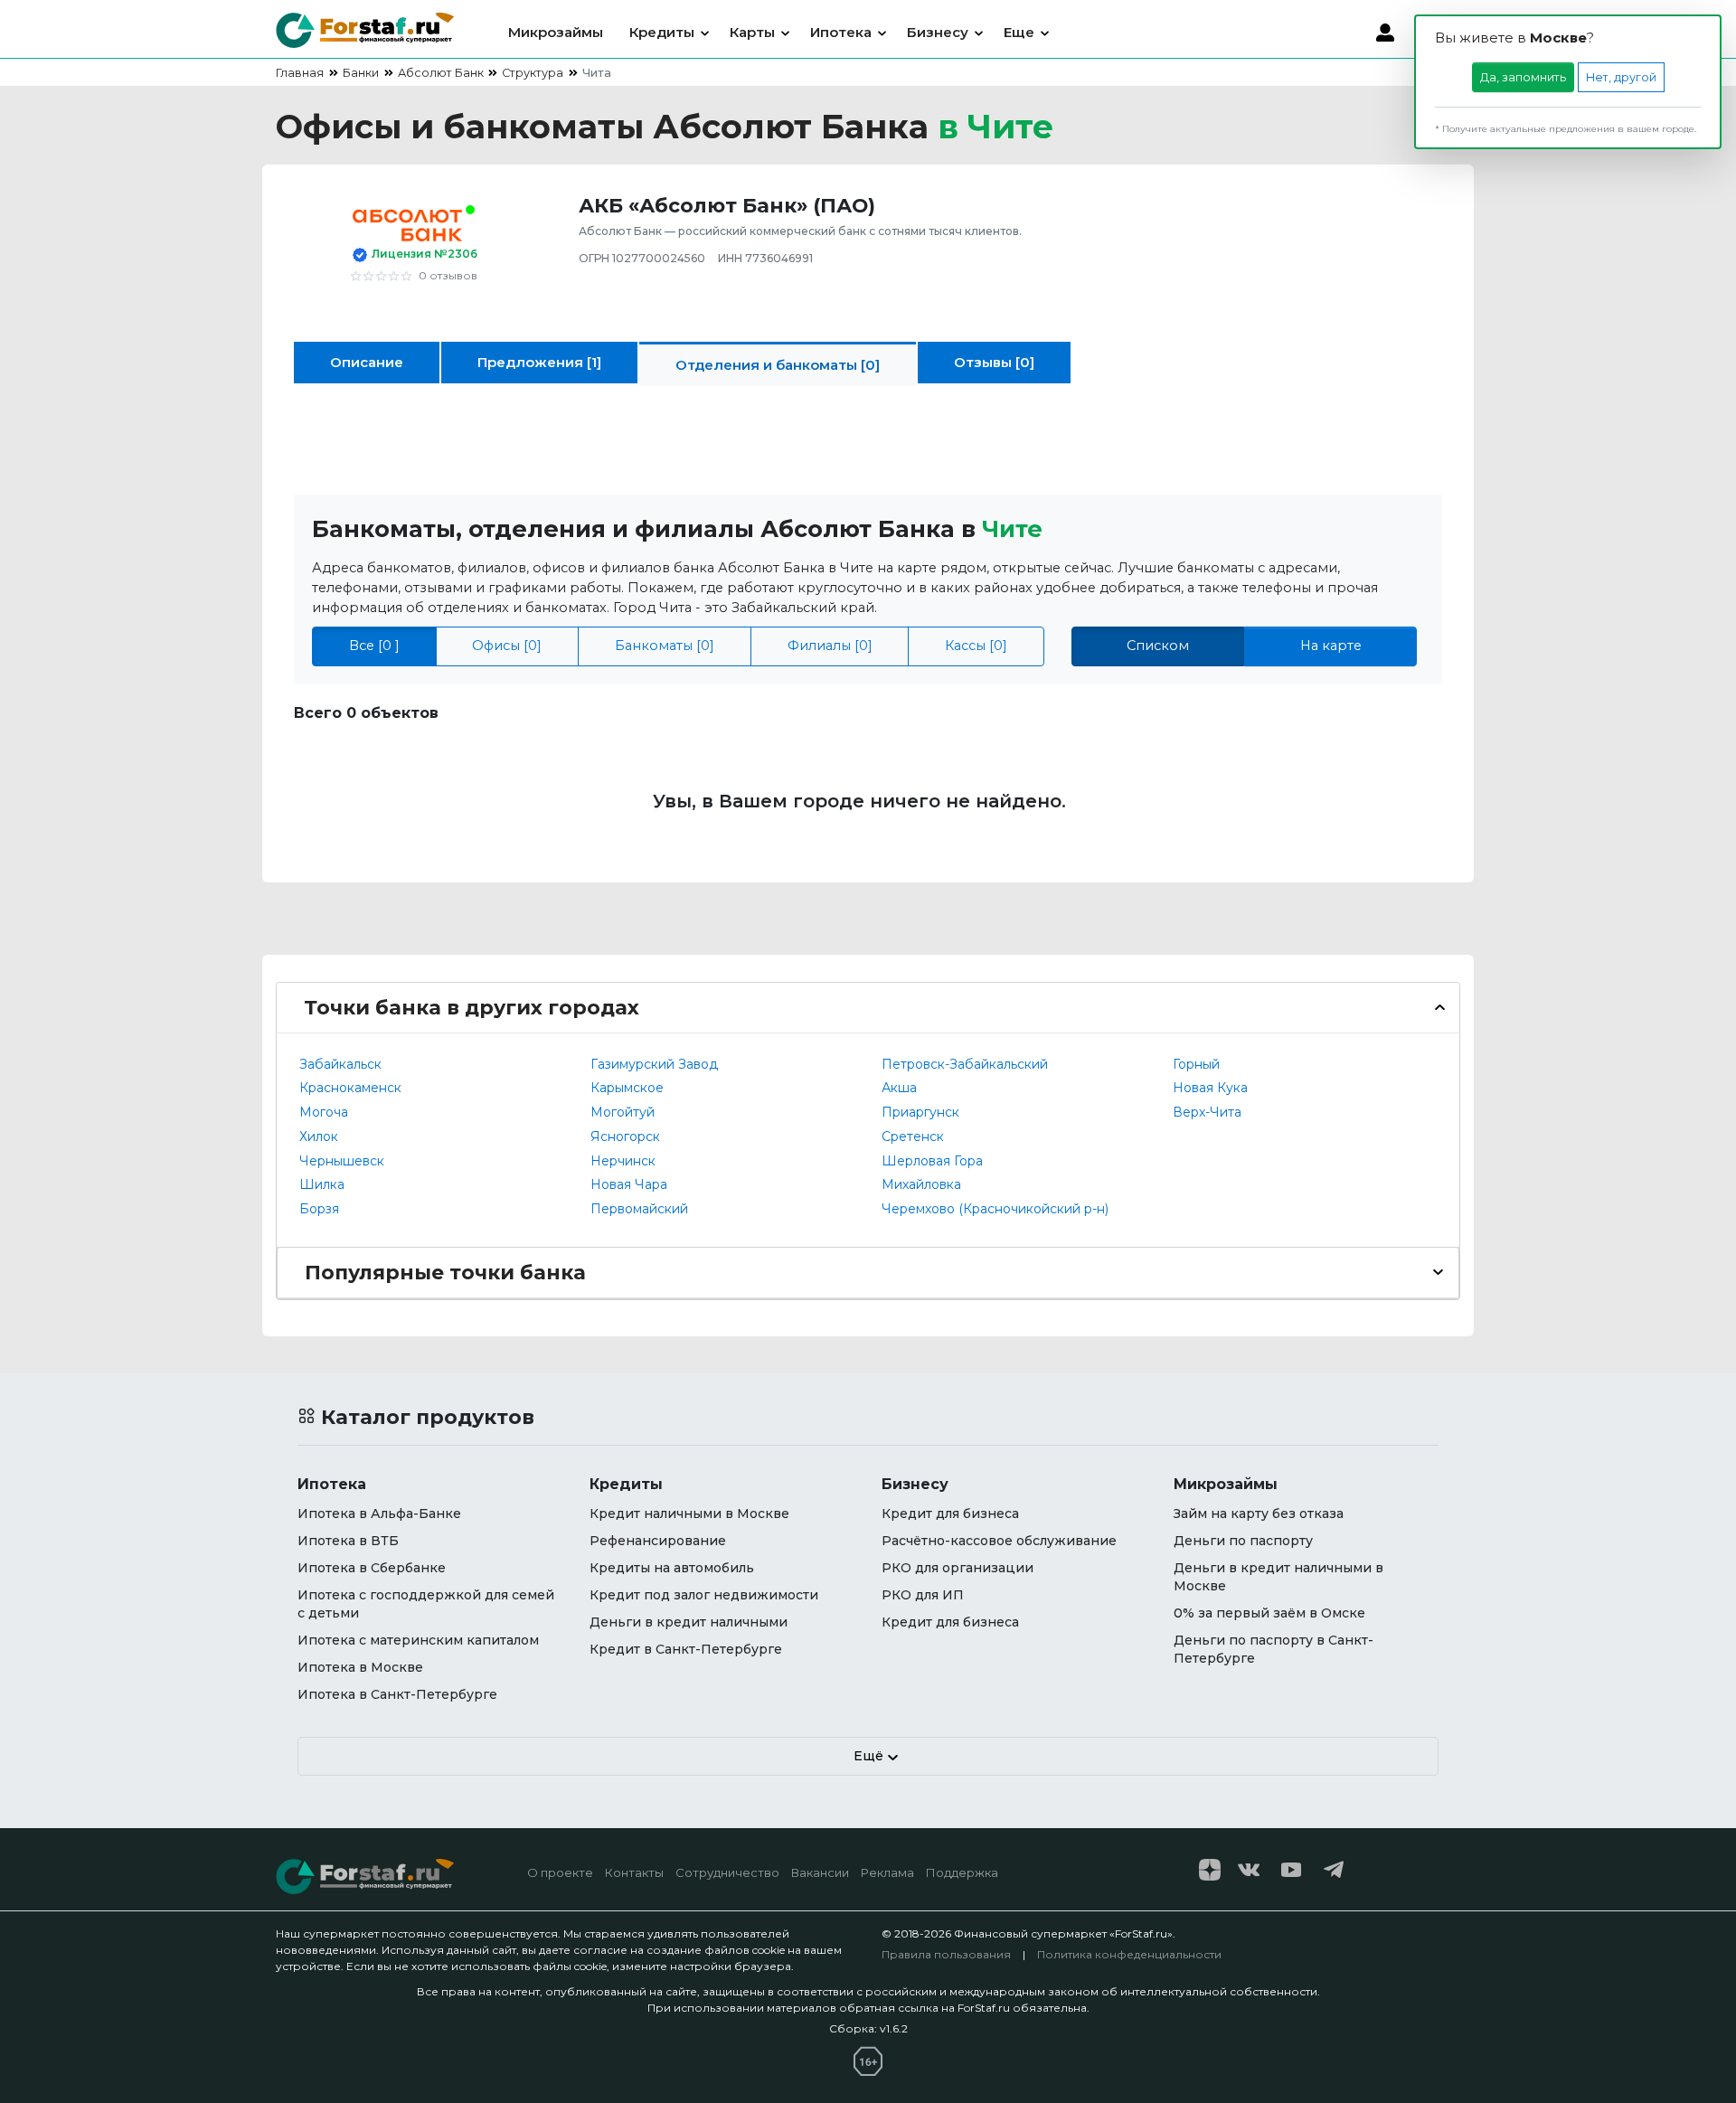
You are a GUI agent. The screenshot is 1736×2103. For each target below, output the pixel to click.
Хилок (319, 1136)
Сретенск (913, 1136)
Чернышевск (342, 1161)
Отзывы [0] (994, 362)
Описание (367, 362)
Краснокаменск (350, 1088)
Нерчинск (623, 1161)
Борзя (319, 1209)
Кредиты (662, 32)
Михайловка (921, 1184)
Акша (899, 1088)
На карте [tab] (1331, 646)
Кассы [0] (976, 646)
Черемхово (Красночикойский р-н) (995, 1209)
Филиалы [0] (830, 646)
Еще (1019, 32)
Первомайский (639, 1209)
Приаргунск (920, 1112)
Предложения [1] (539, 362)
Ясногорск (625, 1136)
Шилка (322, 1184)
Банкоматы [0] (665, 646)
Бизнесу (938, 32)
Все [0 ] (374, 646)
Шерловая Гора (932, 1161)
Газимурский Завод (654, 1064)
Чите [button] (1012, 528)
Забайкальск (340, 1064)
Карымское (627, 1088)
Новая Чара (629, 1184)
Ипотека (841, 32)
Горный (1196, 1064)
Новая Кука (1210, 1088)
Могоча (324, 1112)
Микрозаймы (556, 32)
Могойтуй (623, 1112)
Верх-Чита (1207, 1112)
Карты (752, 32)
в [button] (995, 127)
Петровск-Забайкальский (965, 1064)
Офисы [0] (507, 646)
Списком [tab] (1158, 646)
